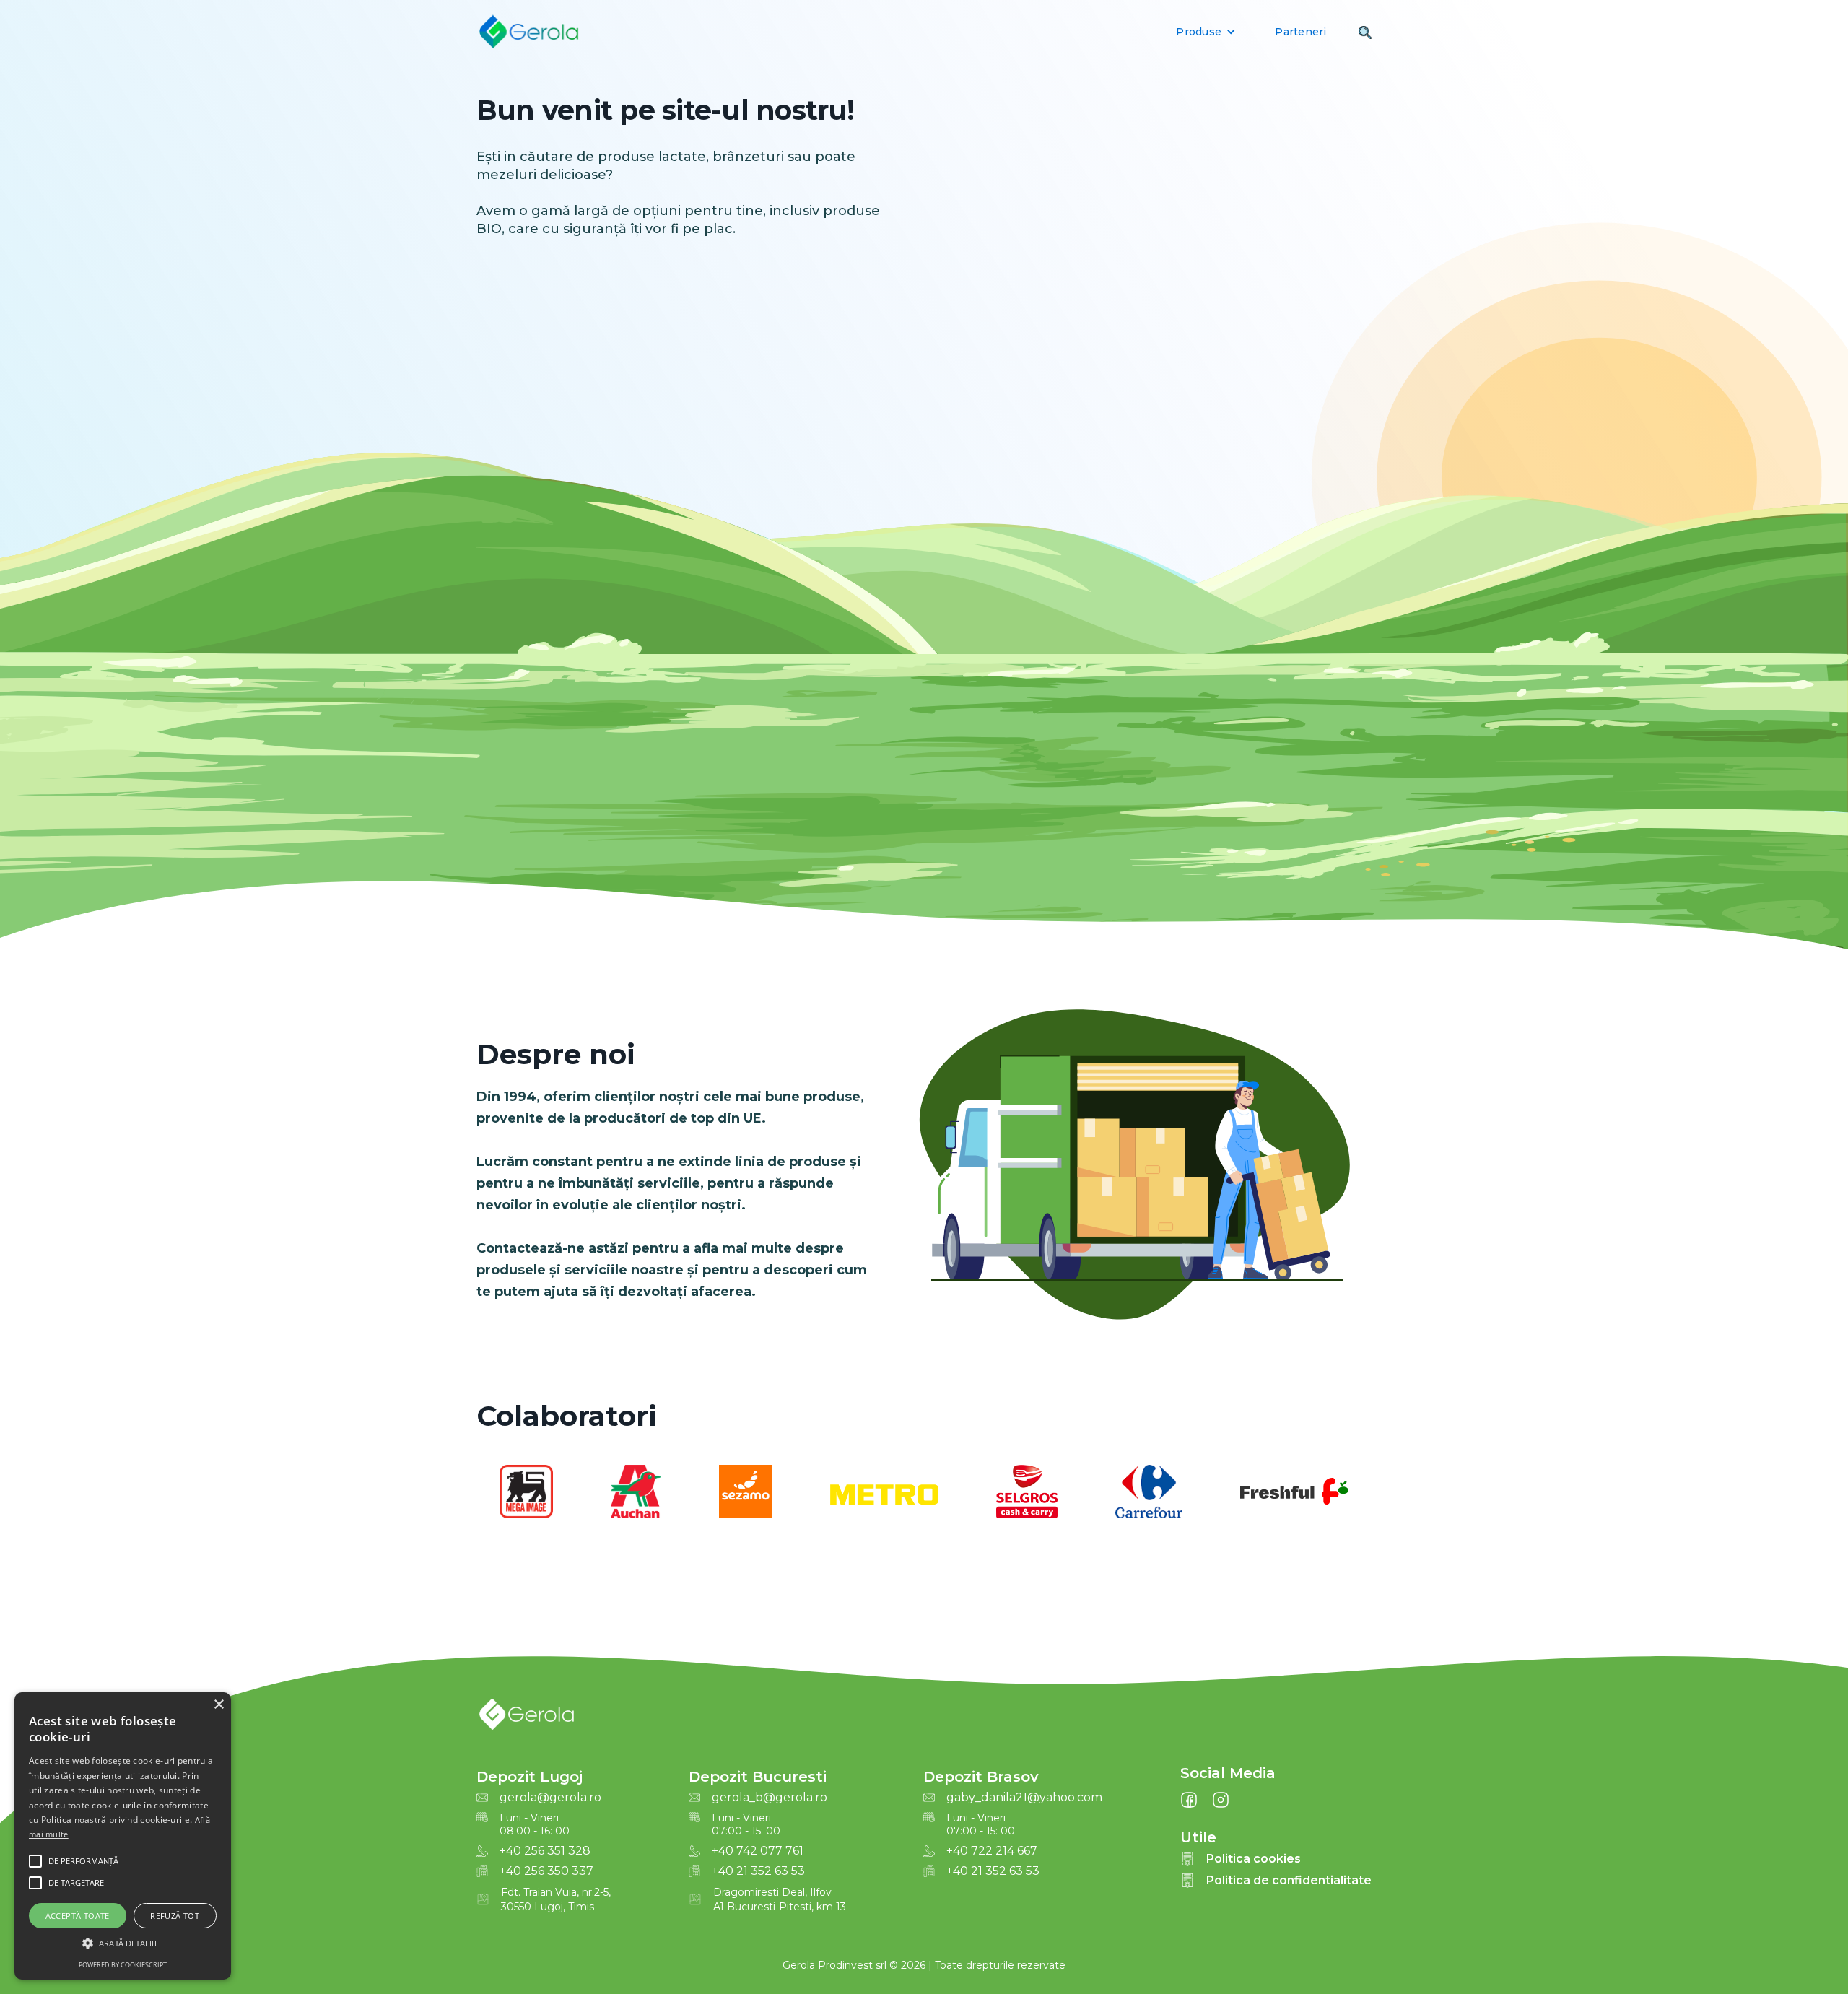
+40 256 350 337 (546, 1871)
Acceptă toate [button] (78, 1916)
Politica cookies (1254, 1859)
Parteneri (1300, 32)
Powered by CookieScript (123, 1965)
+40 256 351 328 (545, 1851)
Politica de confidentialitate (1289, 1880)
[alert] (123, 1836)
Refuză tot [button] (175, 1916)
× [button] (218, 1705)
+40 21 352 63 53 (758, 1871)
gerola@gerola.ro (550, 1798)
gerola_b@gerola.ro (770, 1798)
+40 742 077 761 (758, 1851)
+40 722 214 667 (992, 1851)
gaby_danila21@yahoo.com (1024, 1798)
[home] (528, 32)
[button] (1206, 32)
